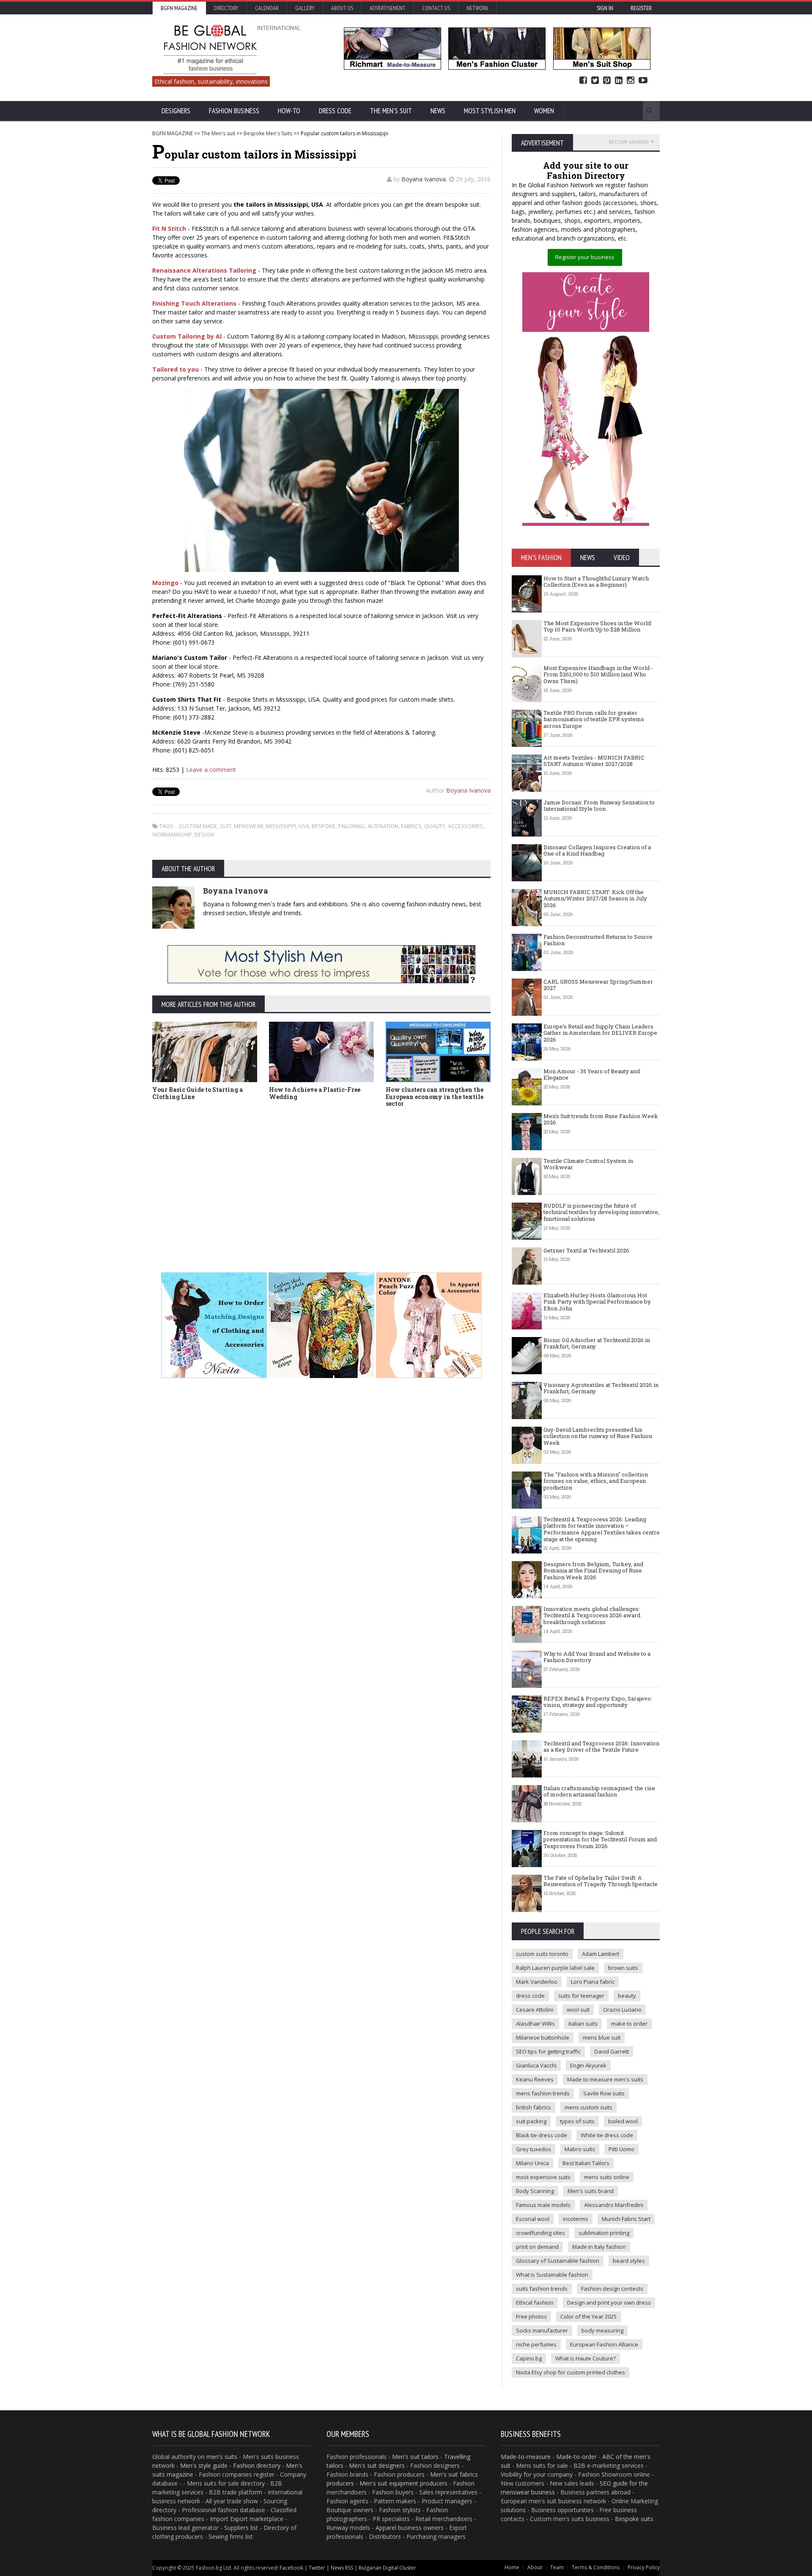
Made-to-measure (526, 2457)
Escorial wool (533, 2219)
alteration (383, 826)
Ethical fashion (535, 2303)
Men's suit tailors (415, 2457)
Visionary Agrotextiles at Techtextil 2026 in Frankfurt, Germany (601, 1388)
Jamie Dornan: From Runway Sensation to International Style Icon (599, 806)
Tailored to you (176, 369)
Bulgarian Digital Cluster (387, 2568)
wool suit (578, 2010)
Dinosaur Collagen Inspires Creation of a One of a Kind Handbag (597, 850)
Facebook (583, 81)
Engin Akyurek (588, 2065)
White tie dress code (607, 2135)
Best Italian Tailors (586, 2163)
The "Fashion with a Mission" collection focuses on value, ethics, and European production (596, 1481)
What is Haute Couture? (586, 2358)
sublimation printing (604, 2233)
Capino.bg (529, 2358)
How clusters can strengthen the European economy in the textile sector (435, 1097)
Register (641, 8)
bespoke (324, 826)
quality (435, 826)
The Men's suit (391, 111)
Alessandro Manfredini (614, 2205)
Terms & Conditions (596, 2567)
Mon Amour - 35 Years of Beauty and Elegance (592, 1075)
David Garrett (612, 2051)
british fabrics (534, 2107)
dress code (530, 1996)
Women (544, 111)
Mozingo (165, 583)
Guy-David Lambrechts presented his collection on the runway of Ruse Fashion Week (598, 1436)
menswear (249, 826)
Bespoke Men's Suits (268, 133)
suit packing (531, 2121)
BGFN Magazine (179, 8)
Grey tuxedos (534, 2149)
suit (226, 826)
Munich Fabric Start (626, 2219)
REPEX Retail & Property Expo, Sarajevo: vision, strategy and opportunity (598, 1702)
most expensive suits (543, 2177)
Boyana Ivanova (424, 179)
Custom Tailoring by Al (187, 336)
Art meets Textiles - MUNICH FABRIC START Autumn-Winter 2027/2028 (594, 761)
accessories (465, 826)
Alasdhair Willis (535, 2024)
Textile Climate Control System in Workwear (588, 1164)
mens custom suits (588, 2107)
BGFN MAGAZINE (173, 133)
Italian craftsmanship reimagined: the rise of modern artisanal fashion (599, 1791)
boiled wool (623, 2121)
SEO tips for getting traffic (548, 2051)
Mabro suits (580, 2149)
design (204, 834)
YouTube (643, 81)
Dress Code (335, 111)
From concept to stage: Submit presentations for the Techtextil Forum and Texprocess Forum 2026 (600, 1839)
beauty (627, 1996)
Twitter (595, 81)
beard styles (629, 2261)
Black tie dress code (542, 2135)
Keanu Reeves (535, 2079)
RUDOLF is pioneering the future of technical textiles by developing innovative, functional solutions (601, 1212)
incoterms (576, 2219)
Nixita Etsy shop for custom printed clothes (571, 2372)
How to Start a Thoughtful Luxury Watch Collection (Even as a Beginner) (596, 582)
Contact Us (436, 8)
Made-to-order (576, 2457)
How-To (289, 111)
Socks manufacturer (542, 2330)
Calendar (267, 8)
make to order (629, 2024)
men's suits (222, 2457)
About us (342, 8)
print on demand (537, 2247)
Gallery (305, 8)
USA (304, 826)
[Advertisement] (321, 1177)
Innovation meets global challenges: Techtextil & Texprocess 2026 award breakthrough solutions (592, 1615)
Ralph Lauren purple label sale (555, 1968)
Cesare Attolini (535, 2010)
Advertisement (388, 8)
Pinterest (607, 81)
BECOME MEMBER (629, 142)
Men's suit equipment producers (403, 2483)
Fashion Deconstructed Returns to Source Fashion (598, 940)
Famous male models (543, 2205)
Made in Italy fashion (599, 2247)
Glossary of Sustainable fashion (558, 2261)
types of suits (577, 2121)
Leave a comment (211, 770)
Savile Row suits (604, 2093)
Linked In (619, 81)
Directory (226, 8)
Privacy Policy (644, 2567)
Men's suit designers (377, 2465)
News (438, 111)
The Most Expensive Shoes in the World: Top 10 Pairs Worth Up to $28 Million (598, 626)
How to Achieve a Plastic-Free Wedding (315, 1093)
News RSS (342, 2568)
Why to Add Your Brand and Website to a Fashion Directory (597, 1657)
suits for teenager (581, 1996)
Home (512, 2567)
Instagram (631, 81)
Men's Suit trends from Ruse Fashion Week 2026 (601, 1119)
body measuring (602, 2330)
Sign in (605, 8)
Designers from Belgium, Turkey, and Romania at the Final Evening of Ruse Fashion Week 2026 (593, 1571)
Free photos (531, 2316)
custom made (198, 826)
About (535, 2567)
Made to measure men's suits (605, 2079)
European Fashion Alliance (604, 2344)
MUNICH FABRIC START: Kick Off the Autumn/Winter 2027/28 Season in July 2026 (595, 898)
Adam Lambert (601, 1954)
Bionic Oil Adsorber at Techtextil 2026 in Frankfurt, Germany (597, 1343)
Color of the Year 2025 (588, 2316)
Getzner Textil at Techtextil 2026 (586, 1250)
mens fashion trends (543, 2093)
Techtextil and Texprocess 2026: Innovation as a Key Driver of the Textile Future (601, 1747)
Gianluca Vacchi (536, 2065)
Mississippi (281, 826)
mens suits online (607, 2177)
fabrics (411, 826)
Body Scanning (535, 2191)
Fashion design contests (612, 2289)
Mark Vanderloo (537, 1982)
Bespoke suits (634, 2519)
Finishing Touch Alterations (194, 303)
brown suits (623, 1968)
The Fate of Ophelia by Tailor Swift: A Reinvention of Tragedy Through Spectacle (601, 1881)
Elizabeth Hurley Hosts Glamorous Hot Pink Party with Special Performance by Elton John (597, 1302)
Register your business (585, 257)
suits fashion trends (542, 2289)
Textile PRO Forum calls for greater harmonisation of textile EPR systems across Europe (594, 719)
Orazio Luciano (622, 2010)
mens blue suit (602, 2037)
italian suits (583, 2024)
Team (557, 2567)
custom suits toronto (542, 1954)
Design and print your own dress (609, 2303)
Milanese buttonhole (543, 2037)
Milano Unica (532, 2163)
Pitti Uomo (621, 2149)
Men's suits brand (591, 2191)
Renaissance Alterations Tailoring (204, 270)
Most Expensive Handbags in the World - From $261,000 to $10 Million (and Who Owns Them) (598, 674)
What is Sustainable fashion (552, 2275)
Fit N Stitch (169, 228)
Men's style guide (204, 2465)
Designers (176, 111)
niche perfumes (536, 2344)
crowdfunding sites (540, 2233)
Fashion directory (257, 2465)
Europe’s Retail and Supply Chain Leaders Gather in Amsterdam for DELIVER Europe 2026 (600, 1033)
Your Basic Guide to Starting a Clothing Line (198, 1093)
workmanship (172, 834)
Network (477, 8)
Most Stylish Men (490, 111)
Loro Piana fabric (593, 1982)
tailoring (351, 826)
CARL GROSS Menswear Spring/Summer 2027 (598, 985)
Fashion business (234, 111)
